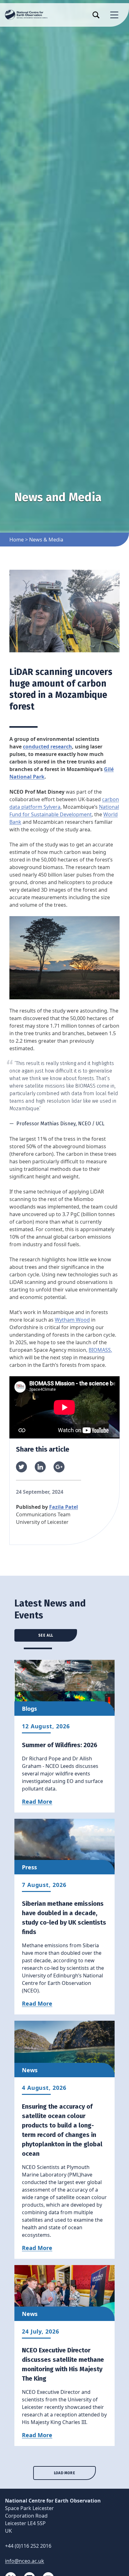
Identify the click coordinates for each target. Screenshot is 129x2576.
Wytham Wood (72, 1320)
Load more (64, 2473)
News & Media (46, 540)
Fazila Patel (64, 1507)
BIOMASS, (100, 1350)
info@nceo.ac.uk (25, 2561)
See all (46, 1635)
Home (17, 540)
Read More (37, 1802)
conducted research (47, 747)
